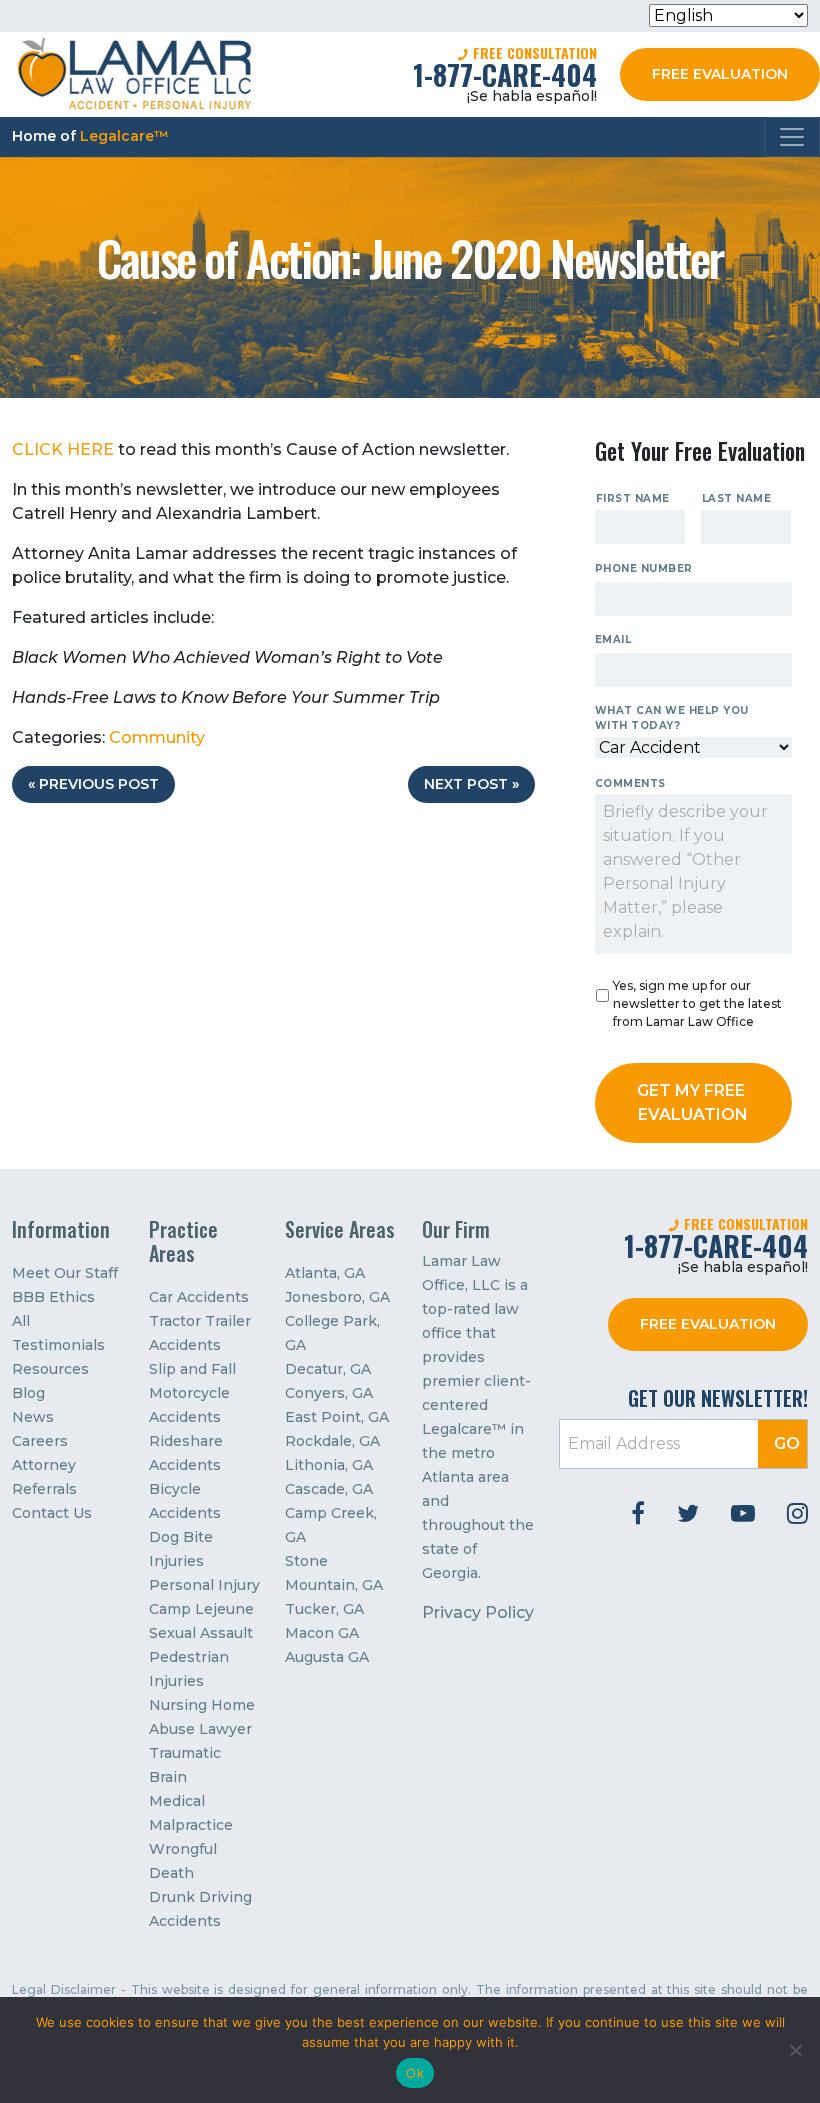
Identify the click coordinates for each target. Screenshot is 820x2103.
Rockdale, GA (332, 1441)
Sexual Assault (201, 1633)
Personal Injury (204, 1585)
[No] (795, 2050)
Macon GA (322, 1633)
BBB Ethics (53, 1297)
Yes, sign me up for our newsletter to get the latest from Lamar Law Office (697, 1003)
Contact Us (52, 1513)
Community (157, 737)
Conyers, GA (329, 1393)
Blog (28, 1393)
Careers (40, 1441)
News (33, 1417)
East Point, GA (337, 1417)
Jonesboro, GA (337, 1297)
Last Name (737, 498)
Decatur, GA (328, 1369)
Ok (415, 2073)
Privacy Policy (478, 1612)
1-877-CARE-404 (505, 74)
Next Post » (471, 784)
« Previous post (93, 784)
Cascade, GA (329, 1489)
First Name (633, 498)
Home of (90, 136)
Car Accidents (199, 1297)
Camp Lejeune (201, 1609)
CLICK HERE (63, 449)
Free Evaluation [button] (720, 74)
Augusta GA (327, 1657)
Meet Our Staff (65, 1273)
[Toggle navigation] (792, 137)
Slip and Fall (192, 1369)
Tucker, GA (324, 1609)
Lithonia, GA (329, 1465)
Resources (50, 1369)
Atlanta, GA (325, 1273)
